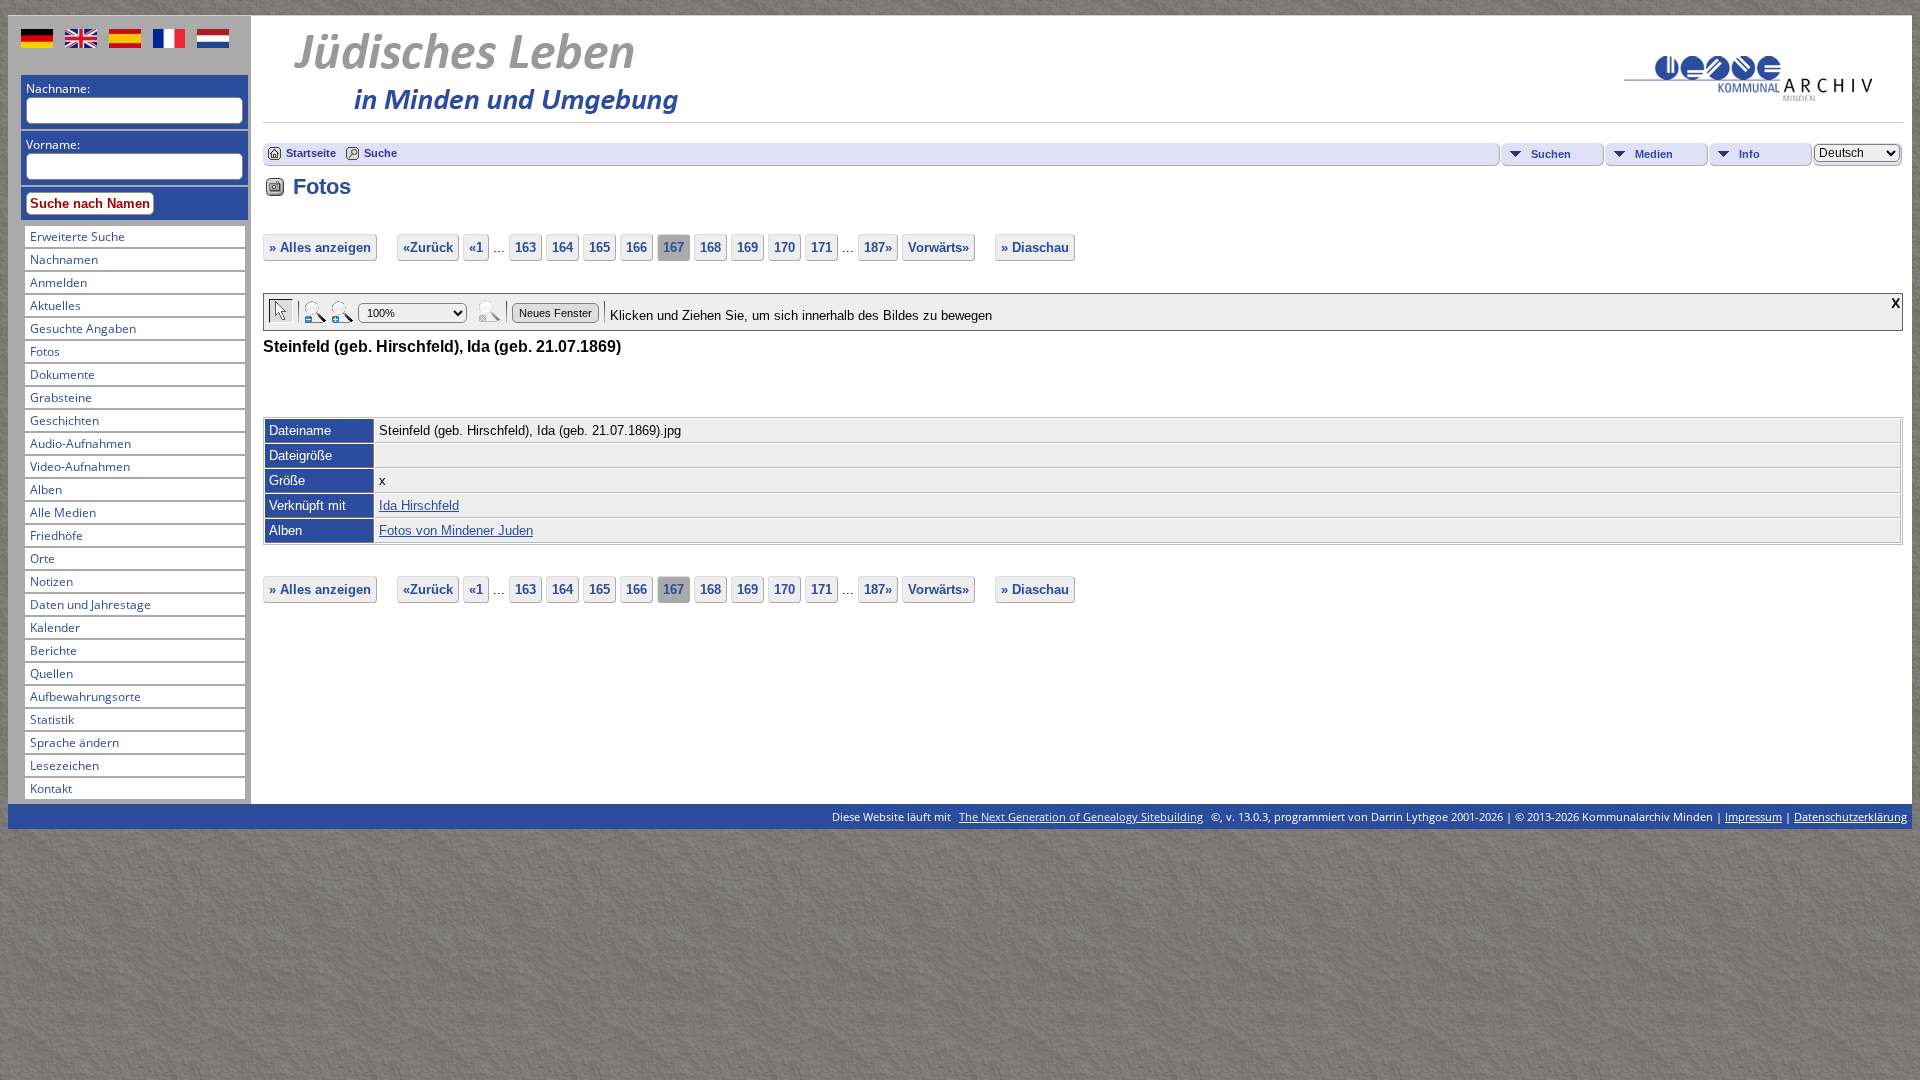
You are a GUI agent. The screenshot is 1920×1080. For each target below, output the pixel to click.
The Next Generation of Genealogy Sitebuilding (1081, 816)
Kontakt (51, 788)
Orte (42, 558)
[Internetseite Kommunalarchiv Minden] (1748, 96)
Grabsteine (61, 397)
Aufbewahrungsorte (85, 696)
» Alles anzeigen (320, 247)
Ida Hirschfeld (419, 505)
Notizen (51, 581)
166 (636, 247)
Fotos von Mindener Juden (456, 530)
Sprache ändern (74, 742)
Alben (46, 489)
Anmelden (58, 282)
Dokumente (62, 374)
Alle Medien (63, 512)
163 (525, 247)
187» (878, 247)
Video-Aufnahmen (80, 466)
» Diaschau (1035, 247)
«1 (476, 247)
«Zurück (428, 247)
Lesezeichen (64, 765)
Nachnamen (64, 259)
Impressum (1753, 816)
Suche (380, 153)
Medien (1654, 154)
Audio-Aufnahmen (80, 443)
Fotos (45, 351)
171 (821, 247)
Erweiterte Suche (77, 236)
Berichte (53, 650)
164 (562, 247)
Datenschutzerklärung (1850, 816)
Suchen (1551, 154)
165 (599, 247)
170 (784, 247)
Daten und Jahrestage (90, 604)
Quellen (51, 673)
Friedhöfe (56, 535)
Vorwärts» (938, 247)
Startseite (311, 153)
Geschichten (64, 420)
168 (710, 247)
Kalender (55, 627)
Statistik (52, 719)
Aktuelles (55, 305)
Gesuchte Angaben (83, 328)
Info (1749, 154)
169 (747, 247)
